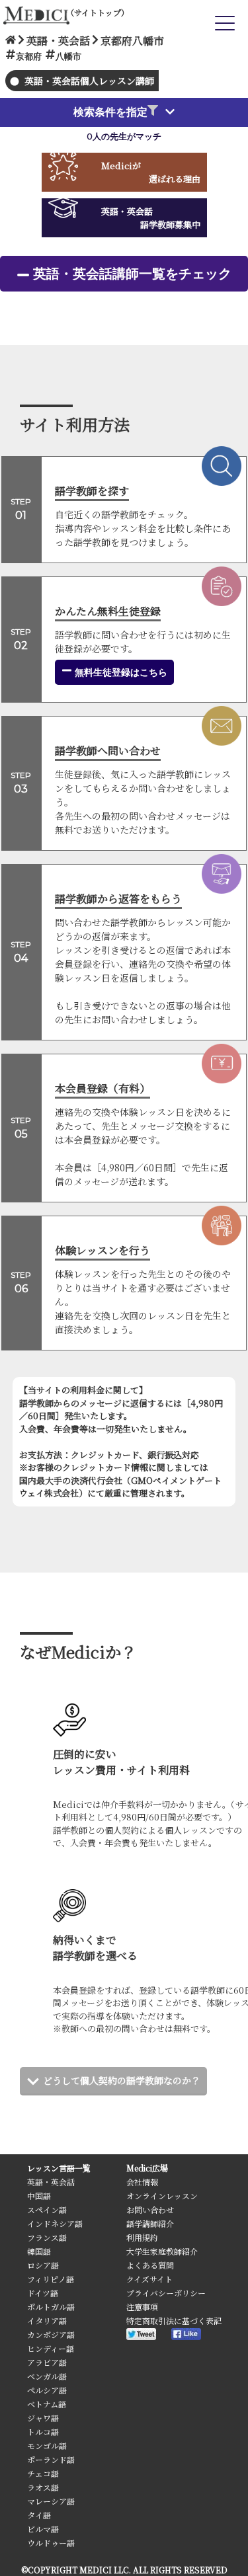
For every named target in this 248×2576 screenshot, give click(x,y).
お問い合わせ (150, 2209)
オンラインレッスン (162, 2196)
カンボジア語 (51, 2334)
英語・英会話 (51, 2182)
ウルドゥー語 (51, 2543)
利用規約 (142, 2237)
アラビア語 (47, 2362)
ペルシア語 (47, 2390)
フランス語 (47, 2237)
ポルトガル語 (51, 2307)
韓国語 (39, 2251)
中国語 (39, 2196)
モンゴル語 (47, 2445)
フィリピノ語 (51, 2279)
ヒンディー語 (51, 2348)
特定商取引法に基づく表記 (174, 2321)
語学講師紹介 (150, 2223)
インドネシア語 (55, 2223)
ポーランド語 (51, 2459)
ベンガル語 (47, 2376)
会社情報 (142, 2182)
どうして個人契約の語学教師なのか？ (122, 2080)
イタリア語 (47, 2321)
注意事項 (142, 2307)
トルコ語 (43, 2432)
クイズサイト (149, 2279)
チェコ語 (43, 2473)
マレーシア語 (51, 2501)
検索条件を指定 (110, 112)
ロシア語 (43, 2265)
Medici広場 (147, 2168)
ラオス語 (43, 2487)
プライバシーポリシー (166, 2293)
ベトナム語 (47, 2404)
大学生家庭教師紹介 (162, 2251)
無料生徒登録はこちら (120, 672)
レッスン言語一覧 (59, 2168)
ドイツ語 (43, 2293)
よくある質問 (150, 2265)
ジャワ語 (43, 2418)
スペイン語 (47, 2209)
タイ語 (39, 2515)
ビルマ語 (43, 2529)
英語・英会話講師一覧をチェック (132, 274)
